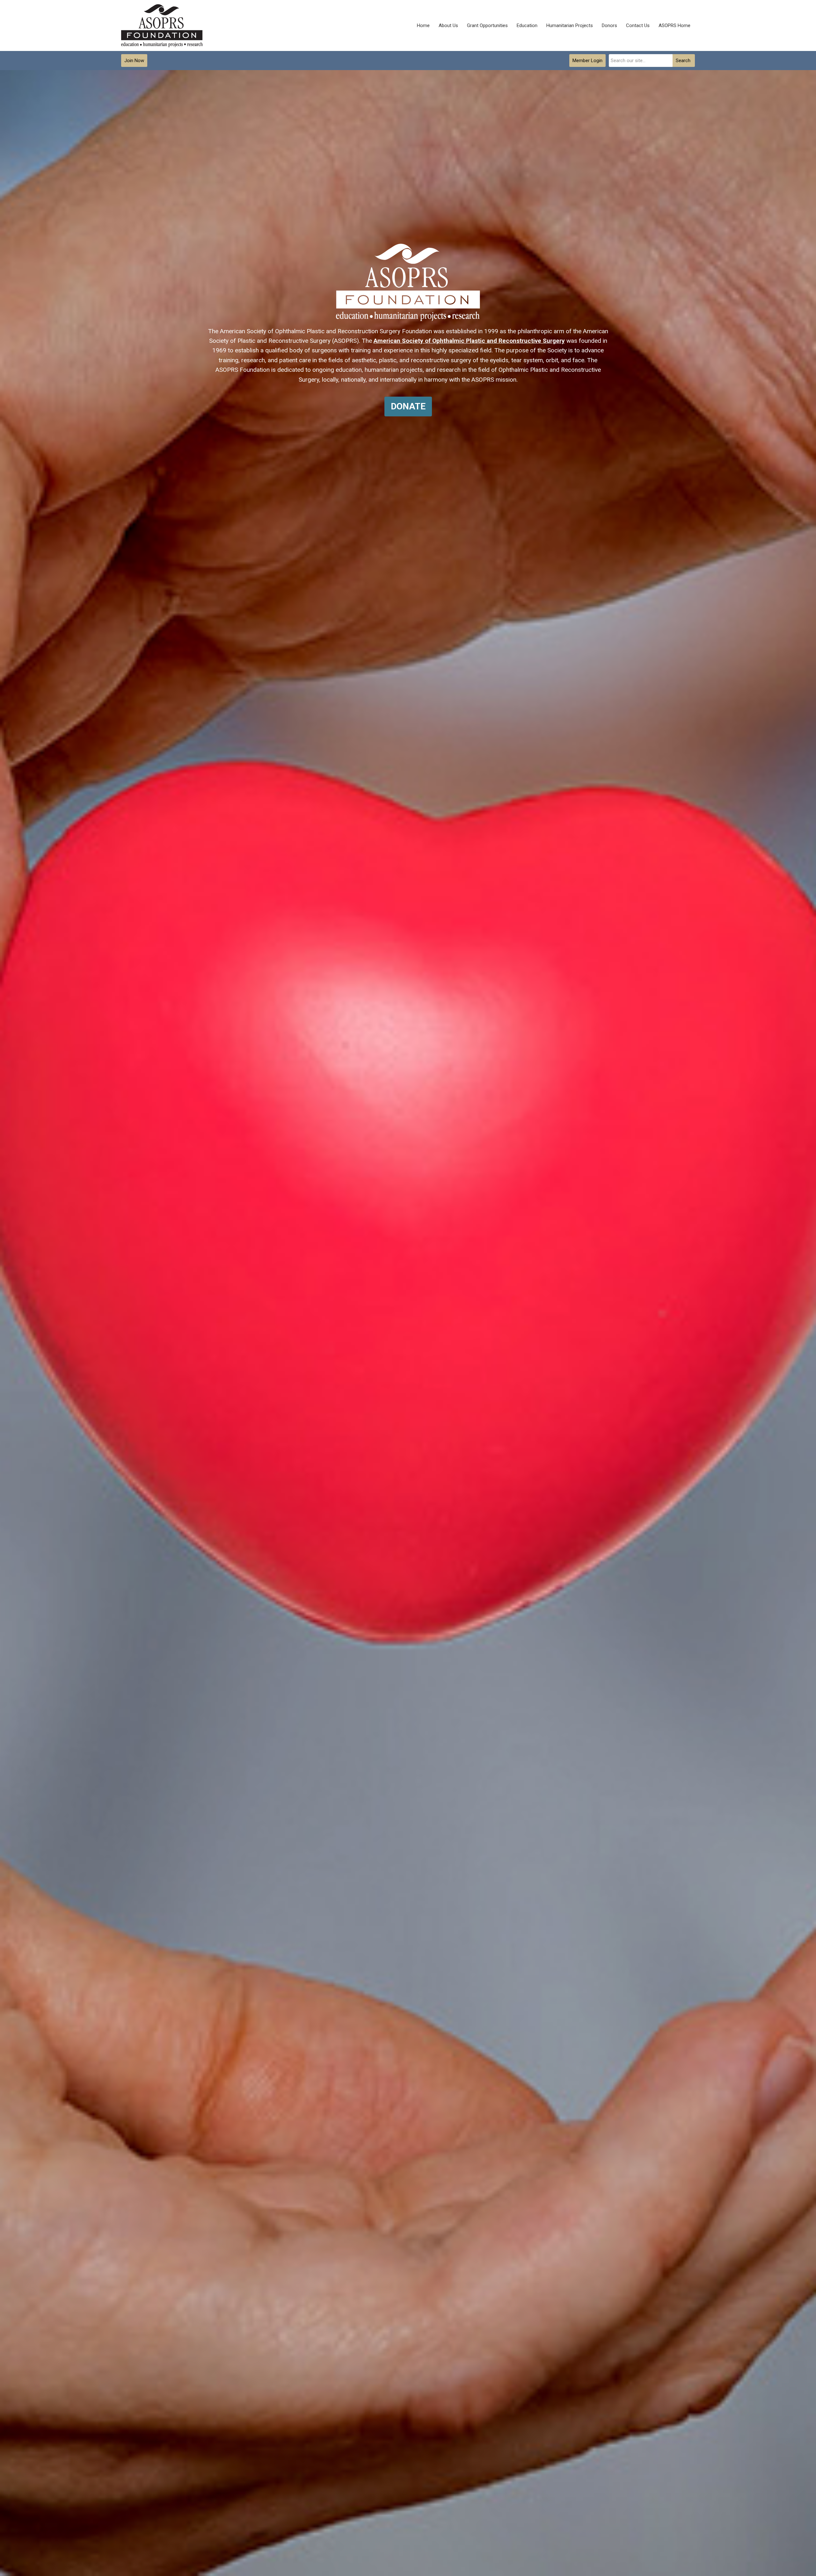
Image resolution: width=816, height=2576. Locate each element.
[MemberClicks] (162, 26)
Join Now (134, 61)
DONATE (408, 406)
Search (683, 61)
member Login (587, 61)
